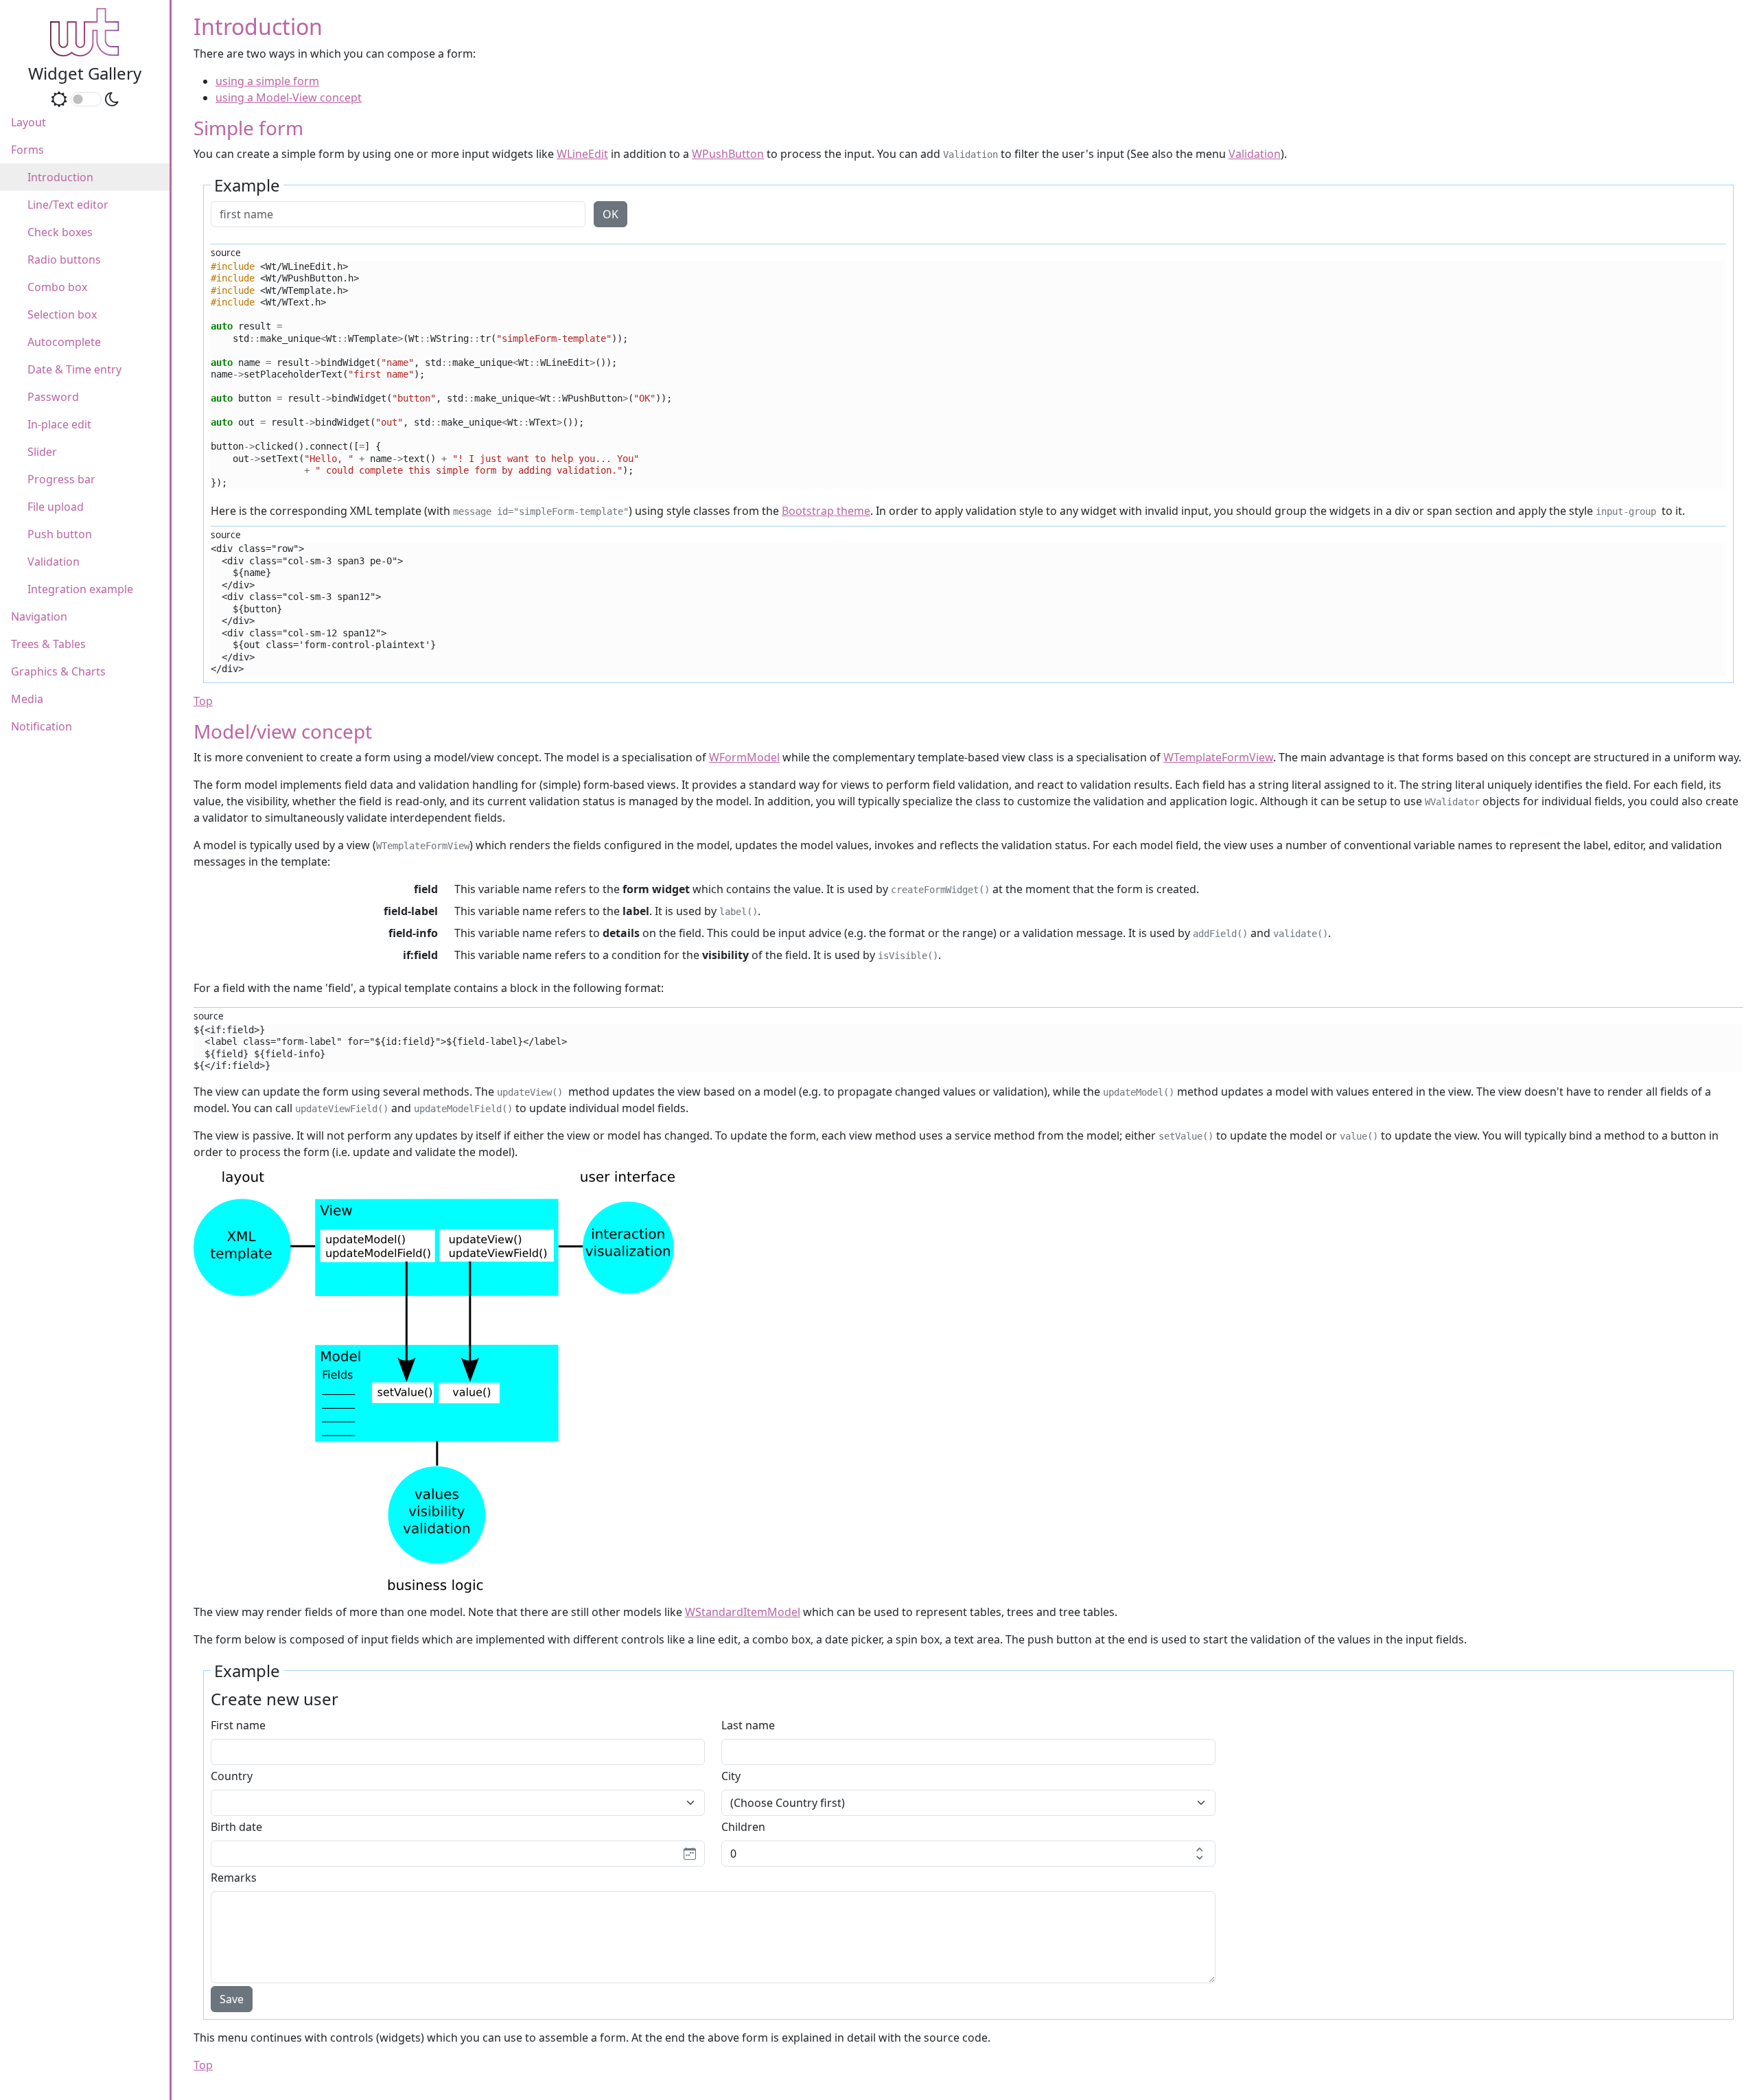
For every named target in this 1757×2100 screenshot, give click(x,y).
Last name (748, 1725)
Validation (1255, 154)
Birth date (236, 1827)
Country (232, 1776)
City (731, 1776)
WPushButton (728, 154)
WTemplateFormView (1218, 757)
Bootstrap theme (826, 511)
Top (203, 701)
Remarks (234, 1878)
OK (610, 214)
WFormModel (744, 757)
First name (238, 1725)
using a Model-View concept (289, 97)
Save (232, 1999)
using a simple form (267, 81)
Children (743, 1827)
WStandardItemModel (743, 1612)
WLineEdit (582, 154)
